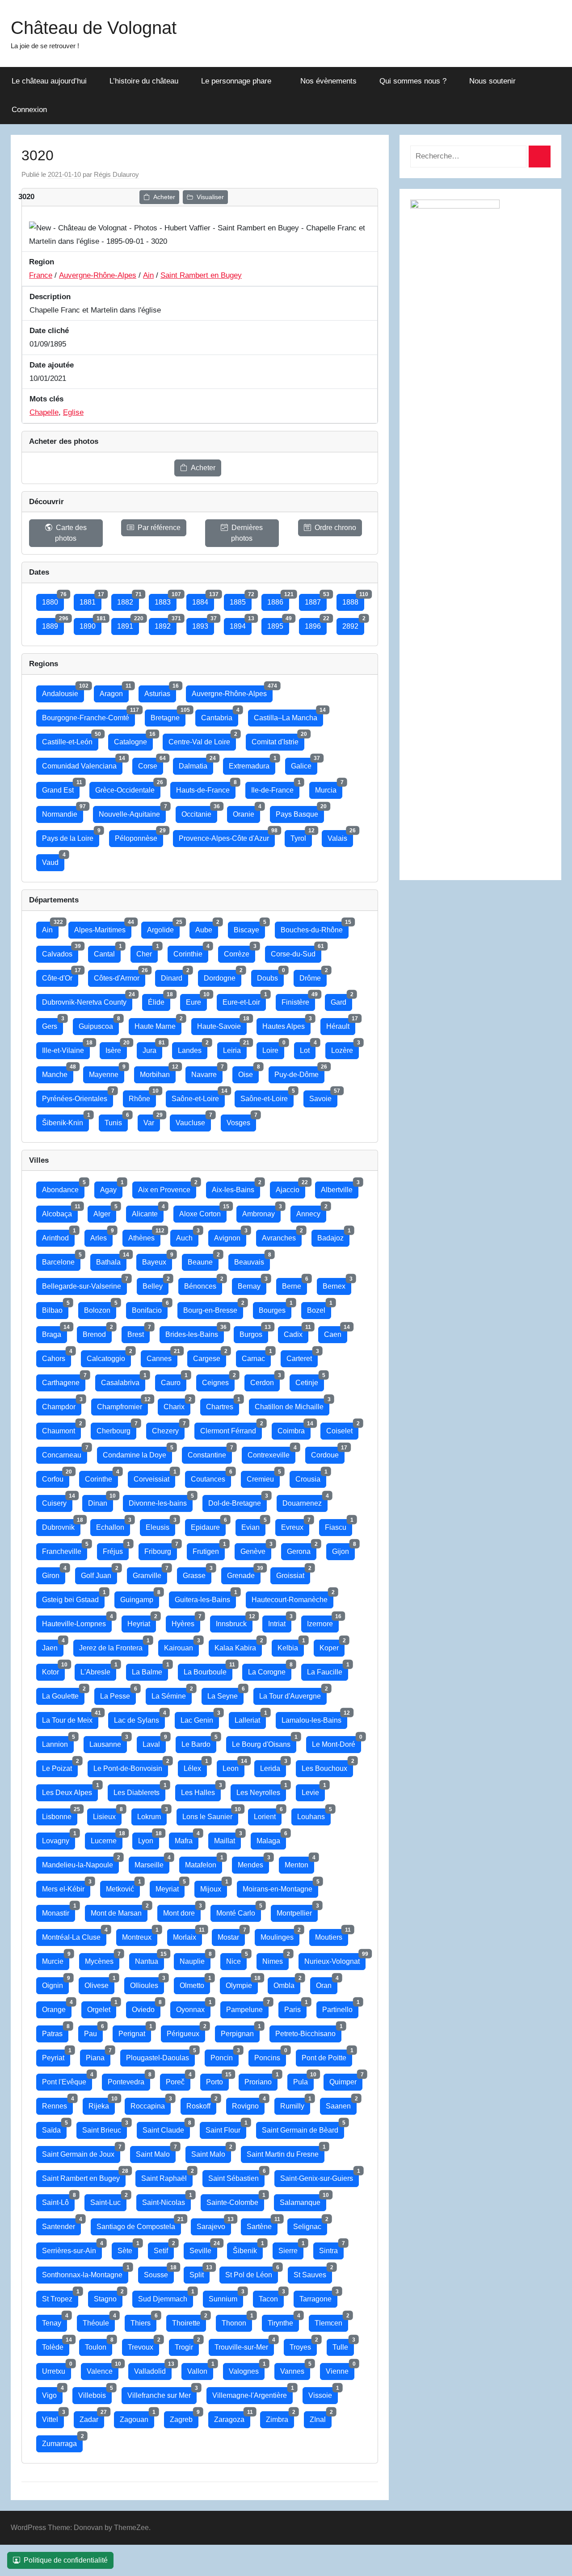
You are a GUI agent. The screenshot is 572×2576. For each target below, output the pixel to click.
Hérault (341, 1024)
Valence (103, 2369)
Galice (304, 764)
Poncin (225, 2056)
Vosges (241, 1121)
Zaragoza (232, 2417)
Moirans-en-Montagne (280, 1887)
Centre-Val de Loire (202, 740)
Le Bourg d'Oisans (264, 1742)
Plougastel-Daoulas (160, 2056)
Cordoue (328, 1453)
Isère (116, 1048)
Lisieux (107, 1814)
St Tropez (60, 2297)
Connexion (29, 110)
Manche (58, 1072)
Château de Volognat (94, 28)
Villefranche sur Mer (162, 2393)
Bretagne (168, 716)
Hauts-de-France (206, 788)
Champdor (62, 1405)
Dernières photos (247, 533)
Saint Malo (156, 2152)
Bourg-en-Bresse (213, 1308)
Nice (236, 1959)
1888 (353, 600)
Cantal (107, 952)
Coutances (211, 1477)
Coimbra (294, 1429)
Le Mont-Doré (336, 1742)
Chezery (168, 1429)
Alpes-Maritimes (103, 928)
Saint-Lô (58, 2200)
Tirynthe (283, 2321)
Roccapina (151, 2104)
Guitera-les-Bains (205, 1597)
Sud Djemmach (166, 2297)
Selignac (310, 2224)
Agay (111, 1188)
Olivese (99, 1983)
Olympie (242, 1983)
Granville (150, 1573)
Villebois (95, 2393)
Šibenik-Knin (65, 1121)
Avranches (282, 1236)
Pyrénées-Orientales (78, 1096)
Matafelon (204, 1863)
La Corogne (270, 1670)
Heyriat (142, 1622)
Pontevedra (129, 2080)
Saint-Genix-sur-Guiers (320, 2176)
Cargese (210, 1356)
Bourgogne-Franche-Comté (88, 716)
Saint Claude (166, 2128)
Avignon (230, 1236)
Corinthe (101, 1477)
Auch (187, 1236)
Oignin (55, 1983)
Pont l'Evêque (67, 2080)
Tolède (56, 2345)
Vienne (340, 2369)
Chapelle (44, 412)
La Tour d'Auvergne (293, 1694)
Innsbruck (234, 1622)
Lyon (149, 1839)
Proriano (261, 2080)
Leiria (235, 1048)
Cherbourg (116, 1429)
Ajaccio (290, 1188)
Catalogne (133, 740)
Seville (203, 2248)
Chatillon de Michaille (292, 1405)
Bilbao (55, 1308)
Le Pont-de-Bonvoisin (131, 1766)
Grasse (197, 1573)
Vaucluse (193, 1121)
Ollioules (147, 1983)
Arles (101, 1236)
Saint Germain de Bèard (303, 2128)
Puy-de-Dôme (299, 1072)
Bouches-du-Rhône (315, 928)
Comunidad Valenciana (82, 764)
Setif (164, 2248)
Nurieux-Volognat (335, 1959)
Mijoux (214, 1887)
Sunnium (226, 2297)
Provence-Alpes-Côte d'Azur (227, 836)
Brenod (97, 1332)
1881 (90, 600)
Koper (332, 1646)
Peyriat (56, 2056)
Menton (299, 1863)
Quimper (346, 2080)
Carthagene (64, 1380)
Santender (61, 2224)
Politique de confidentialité (66, 2560)
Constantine (210, 1453)
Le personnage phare (236, 81)
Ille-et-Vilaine (66, 1048)
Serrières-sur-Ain (72, 2248)
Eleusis (160, 1525)
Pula (303, 2080)
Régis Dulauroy (116, 174)
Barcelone (61, 1260)
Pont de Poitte (327, 2056)
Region (42, 262)
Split (200, 2273)
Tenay (55, 2321)
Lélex (195, 1766)
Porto (217, 2080)
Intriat (280, 1622)
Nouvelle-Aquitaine (132, 812)
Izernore (323, 1622)
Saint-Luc (108, 2200)
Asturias (160, 691)
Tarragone (318, 2297)
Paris (295, 2007)
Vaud (53, 860)
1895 (278, 624)
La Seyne (225, 1694)
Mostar (231, 1935)
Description (50, 297)
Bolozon (100, 1308)
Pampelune (247, 2007)
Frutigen (209, 1549)
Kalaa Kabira (238, 1646)
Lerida (273, 1766)
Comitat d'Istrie (278, 740)
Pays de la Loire (71, 836)
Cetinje (310, 1380)
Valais (340, 836)
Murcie (56, 1959)
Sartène (262, 2224)
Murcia (329, 788)
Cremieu (263, 1477)
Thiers (143, 2321)
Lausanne (108, 1742)
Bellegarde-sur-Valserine (84, 1284)
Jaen (53, 1646)
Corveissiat (154, 1477)
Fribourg (161, 1549)
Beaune (203, 1260)
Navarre (207, 1072)
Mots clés (46, 399)
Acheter (164, 197)
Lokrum (152, 1814)
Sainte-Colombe (235, 2200)
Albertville (340, 1188)
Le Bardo (199, 1742)
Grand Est (61, 788)
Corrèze (240, 952)
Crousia (311, 1477)
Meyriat (170, 1887)
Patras (55, 2031)
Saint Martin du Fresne (286, 2152)
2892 (353, 624)
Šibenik (248, 2248)
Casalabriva (123, 1380)
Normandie (63, 812)
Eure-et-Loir (244, 1000)
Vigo (52, 2393)
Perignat (135, 2031)
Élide (159, 1000)
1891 (128, 624)
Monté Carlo (239, 1911)
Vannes (295, 2369)
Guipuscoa (99, 1024)
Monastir (59, 1911)
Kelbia (291, 1646)
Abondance (63, 1188)
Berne (294, 1284)
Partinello (340, 2007)
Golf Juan (99, 1573)
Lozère (345, 1048)
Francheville (65, 1549)
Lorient (268, 1814)
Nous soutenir (492, 81)
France (41, 275)
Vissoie (323, 2393)
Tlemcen (331, 2321)
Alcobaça (60, 1212)
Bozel (319, 1308)
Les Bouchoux (327, 1766)
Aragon (114, 691)
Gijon (343, 1549)
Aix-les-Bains (236, 1188)
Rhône (142, 1096)
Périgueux (186, 2031)
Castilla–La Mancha (288, 716)
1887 (316, 600)
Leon (233, 1766)
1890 (90, 624)
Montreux (140, 1935)
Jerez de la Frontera (114, 1646)
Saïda (54, 2128)
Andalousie (63, 691)
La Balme (150, 1670)
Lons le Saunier (210, 1814)
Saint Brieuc (105, 2128)
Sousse (159, 2273)
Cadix (296, 1332)
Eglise (73, 412)
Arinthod (58, 1236)
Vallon (200, 2369)
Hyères (186, 1622)
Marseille (152, 1863)
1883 (166, 600)
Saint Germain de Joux (81, 2152)
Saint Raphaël (167, 2176)
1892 (166, 624)
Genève (256, 1549)
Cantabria (220, 716)
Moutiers (332, 1935)
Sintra (331, 2248)
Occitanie (199, 812)
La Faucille (328, 1670)
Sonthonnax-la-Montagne (85, 2273)
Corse (151, 764)
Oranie (246, 812)
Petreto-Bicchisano (308, 2031)
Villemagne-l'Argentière (252, 2393)
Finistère (298, 1000)
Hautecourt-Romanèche (292, 1597)
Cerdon (265, 1380)
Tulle (343, 2345)
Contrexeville (271, 1453)
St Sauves (313, 2273)
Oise (248, 1072)
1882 (128, 600)
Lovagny (59, 1839)
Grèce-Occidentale (128, 788)
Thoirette (189, 2321)
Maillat (227, 1839)
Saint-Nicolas (166, 2200)
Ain (148, 275)
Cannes (162, 1356)
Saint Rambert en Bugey (201, 275)
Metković (123, 1887)
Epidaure (208, 1525)
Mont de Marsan (119, 1911)
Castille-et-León (70, 740)
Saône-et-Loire (198, 1096)
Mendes (253, 1863)
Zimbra (280, 2417)
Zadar (92, 2417)
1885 (241, 600)
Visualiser (210, 197)
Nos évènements (328, 81)
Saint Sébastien (236, 2176)
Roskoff (201, 2104)
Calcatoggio (109, 1356)
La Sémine (172, 1694)
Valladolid (153, 2369)
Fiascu (339, 1525)
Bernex (337, 1284)
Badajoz (333, 1236)
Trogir (187, 2345)
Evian (253, 1525)
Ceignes (218, 1380)
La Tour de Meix (70, 1718)
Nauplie (195, 1959)
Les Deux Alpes (70, 1790)
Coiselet (342, 1429)
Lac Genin (200, 1718)
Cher (147, 952)
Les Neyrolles (261, 1790)
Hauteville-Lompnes (77, 1622)
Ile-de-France (275, 788)
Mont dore (182, 1911)
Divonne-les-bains (161, 1501)
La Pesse (118, 1694)
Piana (98, 2056)
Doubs (270, 976)
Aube (207, 928)
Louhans (314, 1814)
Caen (336, 1332)
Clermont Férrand (231, 1429)
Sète (128, 2248)
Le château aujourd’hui (49, 81)
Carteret (302, 1356)
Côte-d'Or (60, 976)
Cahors (57, 1356)
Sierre (291, 2248)
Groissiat (293, 1573)
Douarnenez (305, 1501)
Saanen (341, 2104)
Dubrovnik (61, 1525)
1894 (241, 624)
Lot (308, 1048)
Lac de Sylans (139, 1718)
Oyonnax (193, 2007)
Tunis (116, 1121)
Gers (53, 1024)
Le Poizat (60, 1766)
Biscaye (249, 928)
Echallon (113, 1525)
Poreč (178, 2080)
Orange (57, 2007)
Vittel (53, 2417)
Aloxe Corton (203, 1212)
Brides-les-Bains (195, 1332)
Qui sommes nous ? (413, 81)
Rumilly (295, 2104)
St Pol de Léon (252, 2273)
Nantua (149, 1959)
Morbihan (158, 1072)
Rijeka (102, 2104)
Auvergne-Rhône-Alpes (98, 275)
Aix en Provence (167, 1188)
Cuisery (57, 1501)
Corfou (56, 1477)
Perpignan (240, 2031)
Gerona (302, 1549)
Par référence (159, 528)
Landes (193, 1048)
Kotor (53, 1670)
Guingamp (140, 1597)
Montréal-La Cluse (74, 1935)
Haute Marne (158, 1024)
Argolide (163, 928)
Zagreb (184, 2417)
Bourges (275, 1308)
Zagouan (137, 2417)
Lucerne (107, 1839)
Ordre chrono (335, 528)
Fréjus (116, 1549)
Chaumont (61, 1429)
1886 (278, 600)
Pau (93, 2031)
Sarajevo (214, 2224)
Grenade (244, 1573)
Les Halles (201, 1790)
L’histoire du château (144, 81)
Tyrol (301, 836)
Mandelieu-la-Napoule (80, 1863)
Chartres (223, 1405)
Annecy (311, 1212)
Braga (55, 1332)
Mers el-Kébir (66, 1887)
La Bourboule (208, 1670)
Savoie (323, 1096)
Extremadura (252, 764)
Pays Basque (300, 812)
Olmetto (195, 1983)
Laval (154, 1742)
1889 (53, 624)
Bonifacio (150, 1308)
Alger (105, 1212)
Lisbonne (60, 1814)
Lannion (58, 1742)
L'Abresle (98, 1670)
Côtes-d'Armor (120, 976)
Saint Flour (226, 2128)
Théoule (99, 2321)
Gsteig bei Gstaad (73, 1597)
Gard (341, 1000)
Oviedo (146, 2007)
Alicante (148, 1212)
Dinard (175, 976)
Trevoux (143, 2345)
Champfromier (122, 1405)
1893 (203, 624)
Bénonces (203, 1284)
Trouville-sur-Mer (244, 2345)
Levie (313, 1790)
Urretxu (57, 2369)
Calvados (60, 952)
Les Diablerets (139, 1790)
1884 (203, 600)
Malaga (271, 1839)
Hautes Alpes (286, 1024)
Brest (139, 1332)
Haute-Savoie (222, 1024)
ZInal (321, 2417)
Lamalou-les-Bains (314, 1718)
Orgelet (102, 2007)
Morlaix (187, 1935)
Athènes (144, 1236)
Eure (196, 1000)
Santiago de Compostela (139, 2224)
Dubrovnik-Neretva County (87, 1000)
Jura (152, 1048)
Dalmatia (196, 764)
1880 (53, 600)
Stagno (108, 2297)
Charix (177, 1405)
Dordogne (223, 976)
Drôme (313, 976)
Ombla (287, 1983)
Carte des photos (71, 533)
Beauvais (252, 1260)
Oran (327, 1983)
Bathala (111, 1260)
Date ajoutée (52, 365)
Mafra (187, 1839)
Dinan (101, 1501)
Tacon (271, 2297)
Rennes (57, 2104)
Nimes (275, 1959)
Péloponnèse (139, 836)
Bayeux (157, 1260)
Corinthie (191, 952)
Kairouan (181, 1646)
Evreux (295, 1525)
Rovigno (248, 2104)
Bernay (252, 1284)
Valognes (247, 2369)
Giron (54, 1573)
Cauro (174, 1380)
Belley (156, 1284)
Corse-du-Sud (296, 952)
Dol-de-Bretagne (238, 1501)
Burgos (254, 1332)
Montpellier (297, 1911)
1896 (316, 624)
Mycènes (102, 1959)
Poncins (270, 2056)
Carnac (256, 1356)
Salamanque (303, 2200)
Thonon (237, 2321)
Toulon (99, 2345)
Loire (273, 1048)
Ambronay (261, 1212)
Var (152, 1121)
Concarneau (65, 1453)
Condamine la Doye (137, 1453)
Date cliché (49, 331)
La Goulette (63, 1694)
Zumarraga (62, 2441)
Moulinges (280, 1935)
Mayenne (107, 1072)
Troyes (303, 2345)
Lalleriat (250, 1718)
